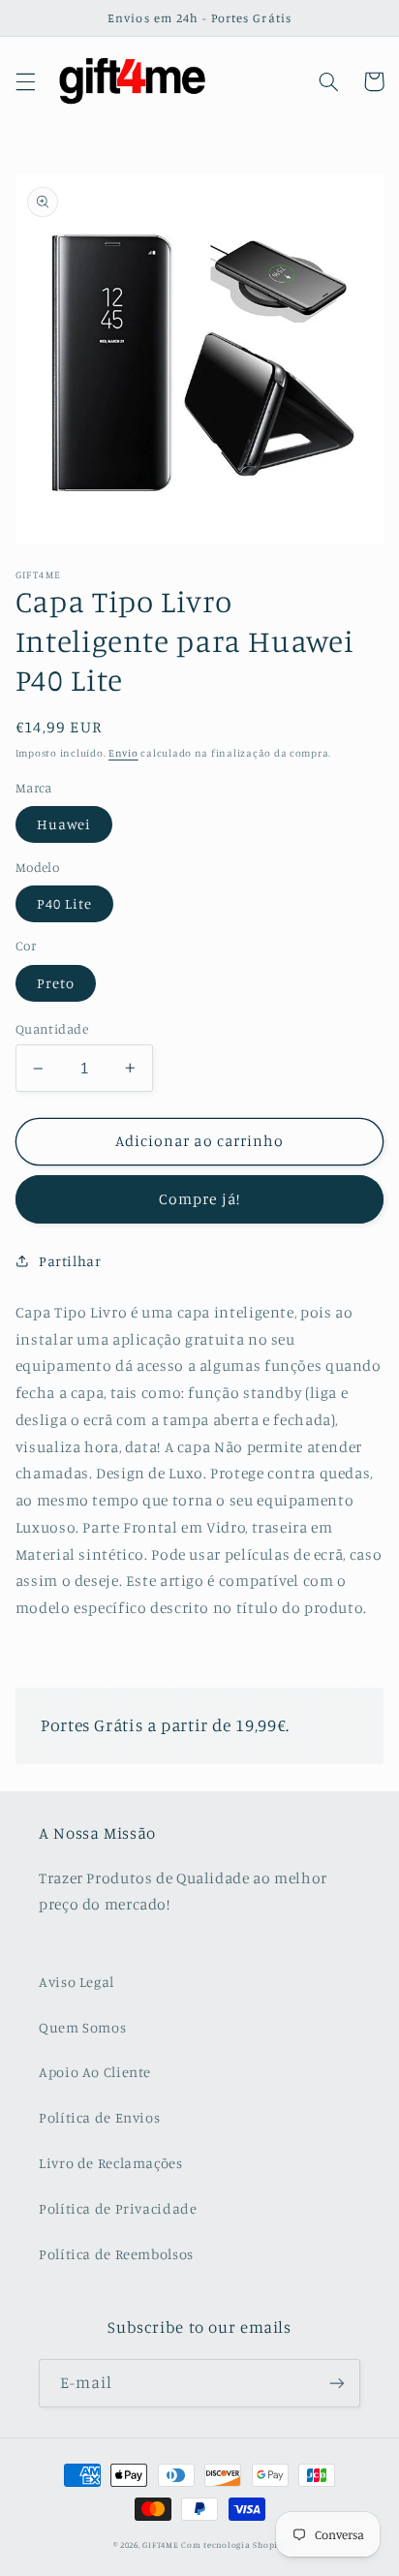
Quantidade (52, 1029)
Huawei (64, 824)
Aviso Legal (77, 1982)
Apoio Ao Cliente (95, 2072)
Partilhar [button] (70, 1261)
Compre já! (199, 1199)
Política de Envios (99, 2117)
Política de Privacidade (118, 2208)
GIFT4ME (160, 2545)
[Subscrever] (337, 2383)
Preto (56, 983)
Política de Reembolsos (116, 2254)
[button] (25, 81)
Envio (123, 753)
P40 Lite (64, 903)
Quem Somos (82, 2027)
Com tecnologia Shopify (233, 2545)
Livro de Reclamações (111, 2163)
